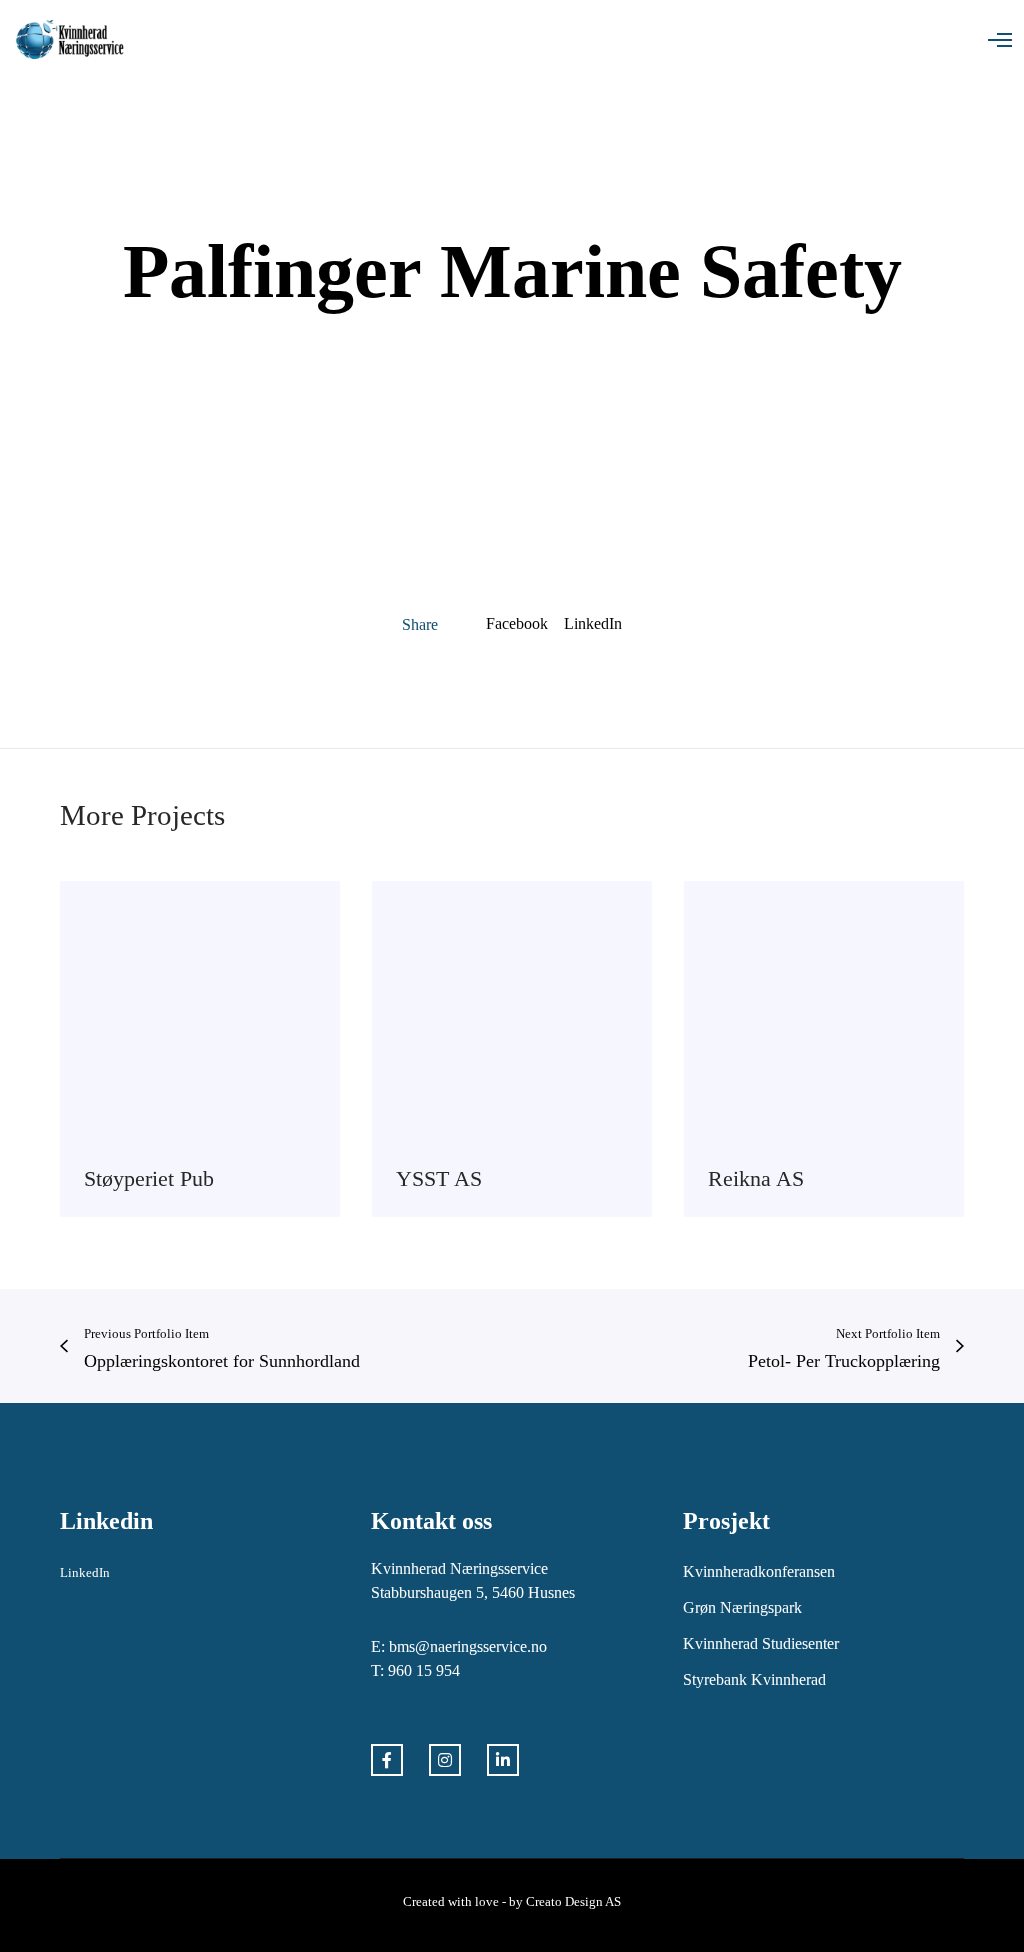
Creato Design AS (573, 1901)
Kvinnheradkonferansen (759, 1571)
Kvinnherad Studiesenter (761, 1643)
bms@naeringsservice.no (468, 1646)
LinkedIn (593, 623)
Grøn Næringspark (742, 1607)
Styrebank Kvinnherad (754, 1679)
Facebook (517, 623)
